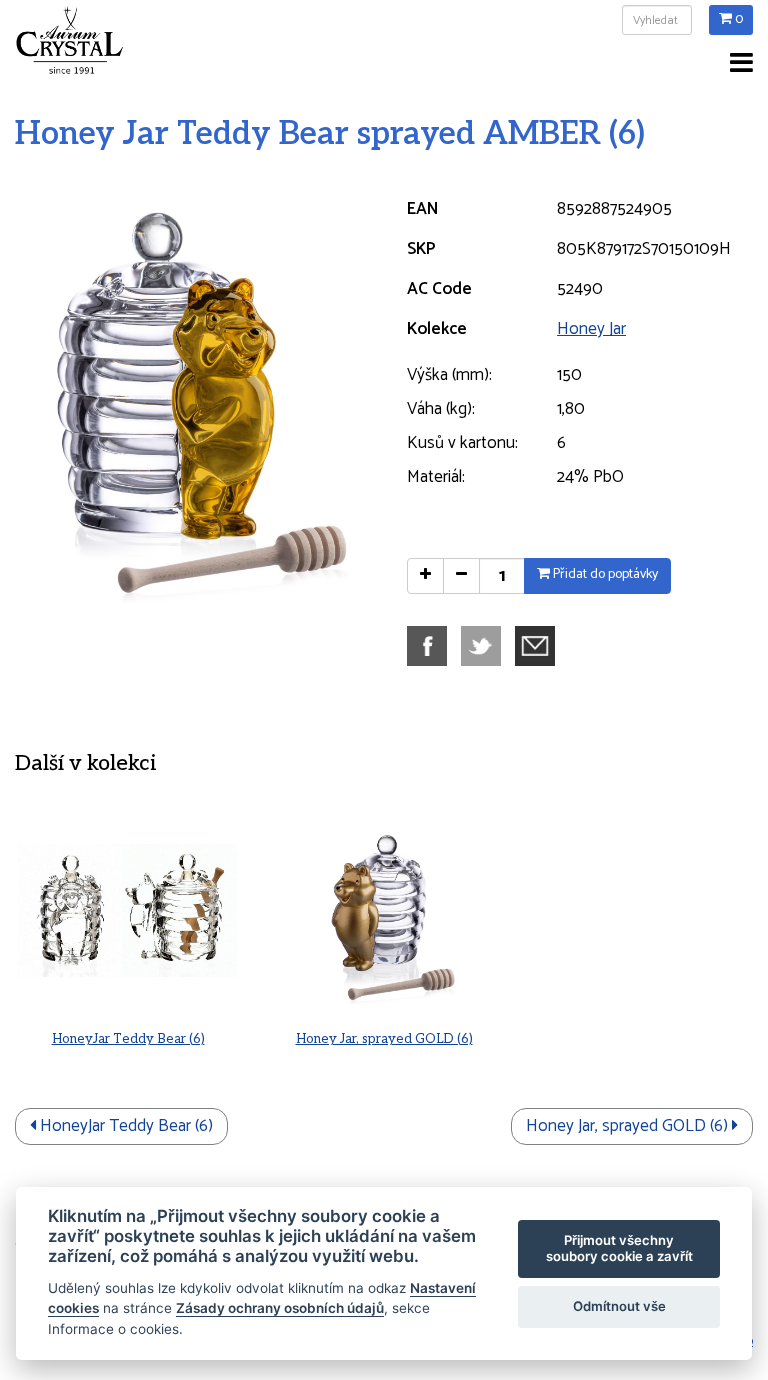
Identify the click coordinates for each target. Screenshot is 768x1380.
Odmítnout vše (619, 1306)
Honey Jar (591, 329)
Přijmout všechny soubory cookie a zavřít (619, 1248)
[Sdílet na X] (486, 645)
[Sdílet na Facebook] (432, 645)
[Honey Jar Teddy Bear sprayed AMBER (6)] (192, 399)
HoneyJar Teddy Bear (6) (128, 1039)
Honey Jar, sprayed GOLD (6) (384, 1039)
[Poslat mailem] (540, 645)
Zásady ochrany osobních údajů (280, 1308)
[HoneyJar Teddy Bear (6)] (128, 910)
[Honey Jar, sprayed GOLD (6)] (384, 910)
